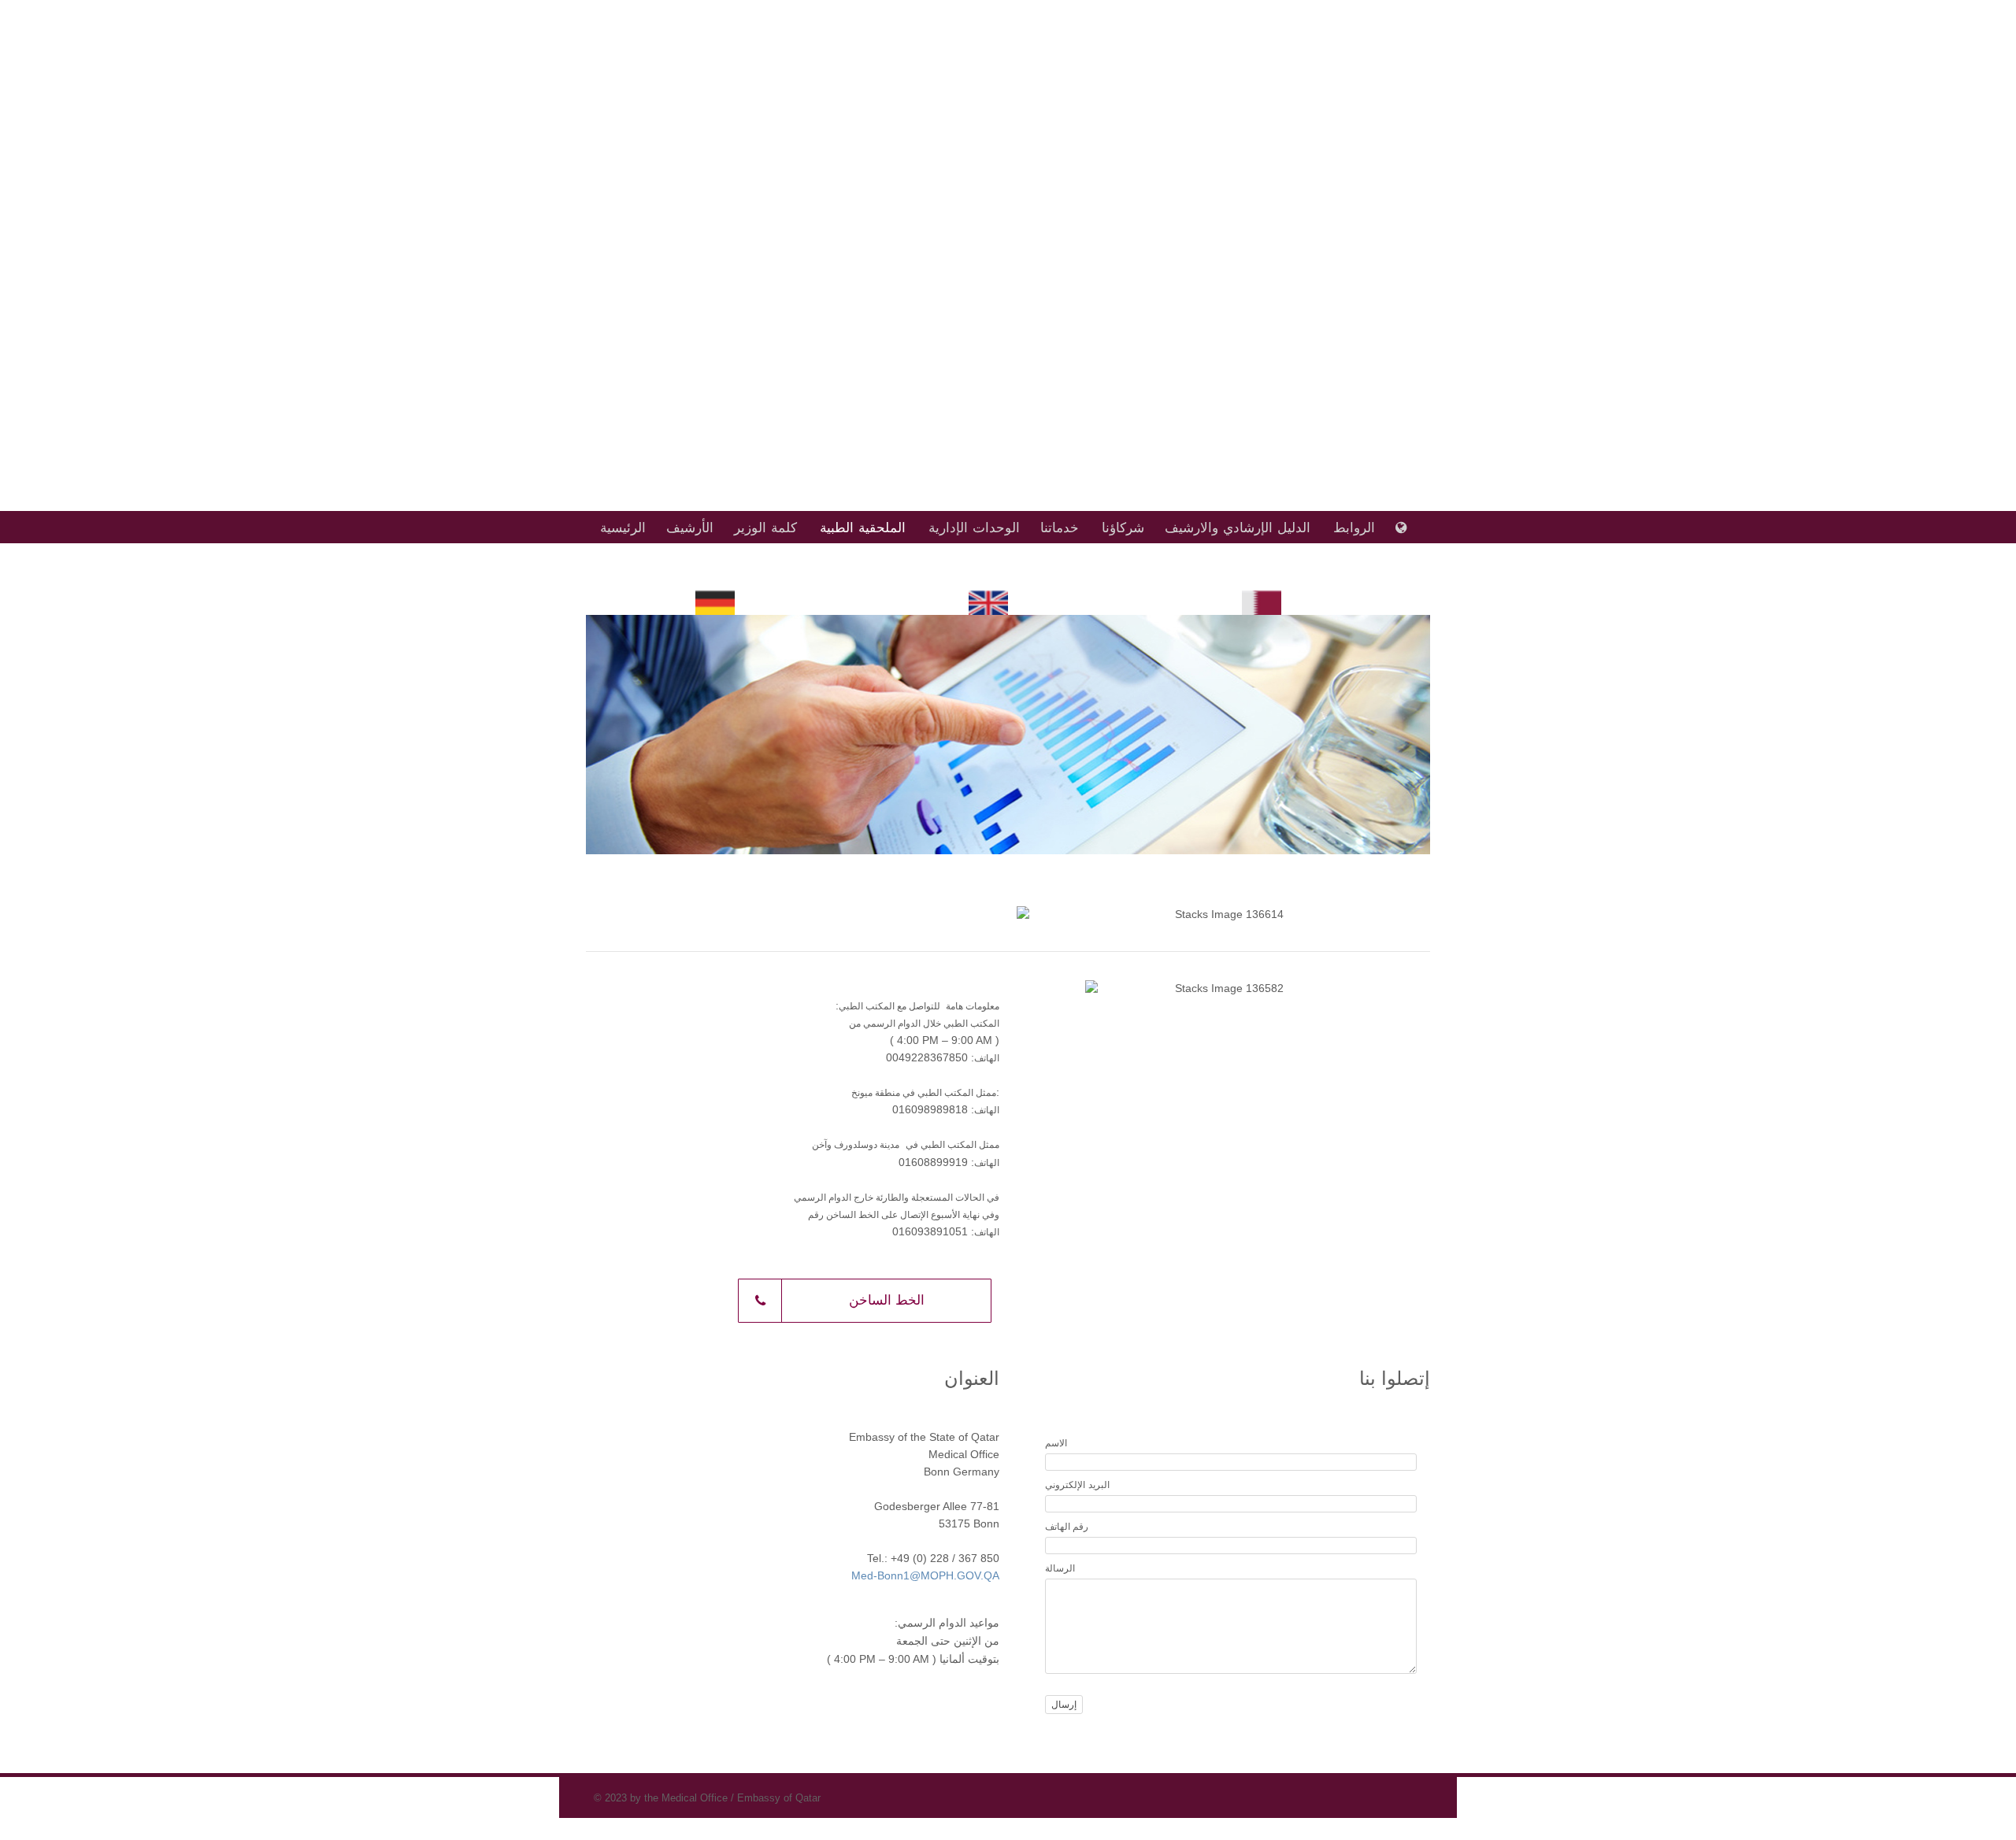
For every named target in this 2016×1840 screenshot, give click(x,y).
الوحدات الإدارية (974, 528)
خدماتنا (1060, 528)
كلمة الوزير (765, 528)
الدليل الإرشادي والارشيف (1238, 528)
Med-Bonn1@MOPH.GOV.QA (925, 1576)
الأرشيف (690, 528)
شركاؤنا (1123, 528)
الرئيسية (623, 528)
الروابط (1354, 528)
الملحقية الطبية (863, 528)
